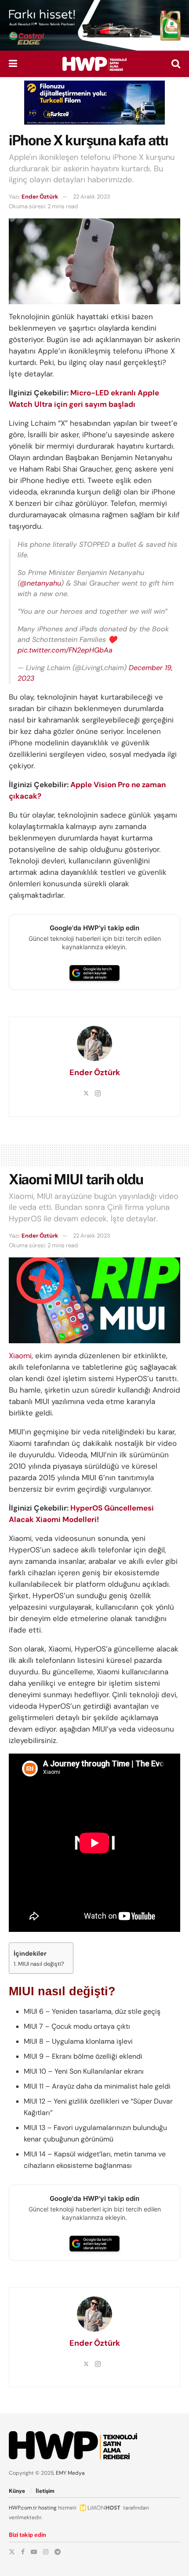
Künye (17, 2491)
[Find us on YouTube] (34, 2552)
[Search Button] (176, 64)
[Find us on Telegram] (58, 2552)
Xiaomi (20, 1356)
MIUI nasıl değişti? (41, 1964)
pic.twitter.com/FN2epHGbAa (65, 650)
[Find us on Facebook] (23, 2552)
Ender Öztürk (40, 197)
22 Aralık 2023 (92, 197)
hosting (47, 2508)
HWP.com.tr (23, 2508)
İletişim (45, 2491)
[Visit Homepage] (94, 64)
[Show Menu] (13, 64)
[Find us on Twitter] (12, 2552)
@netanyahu (40, 583)
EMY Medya (70, 2473)
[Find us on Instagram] (46, 2552)
